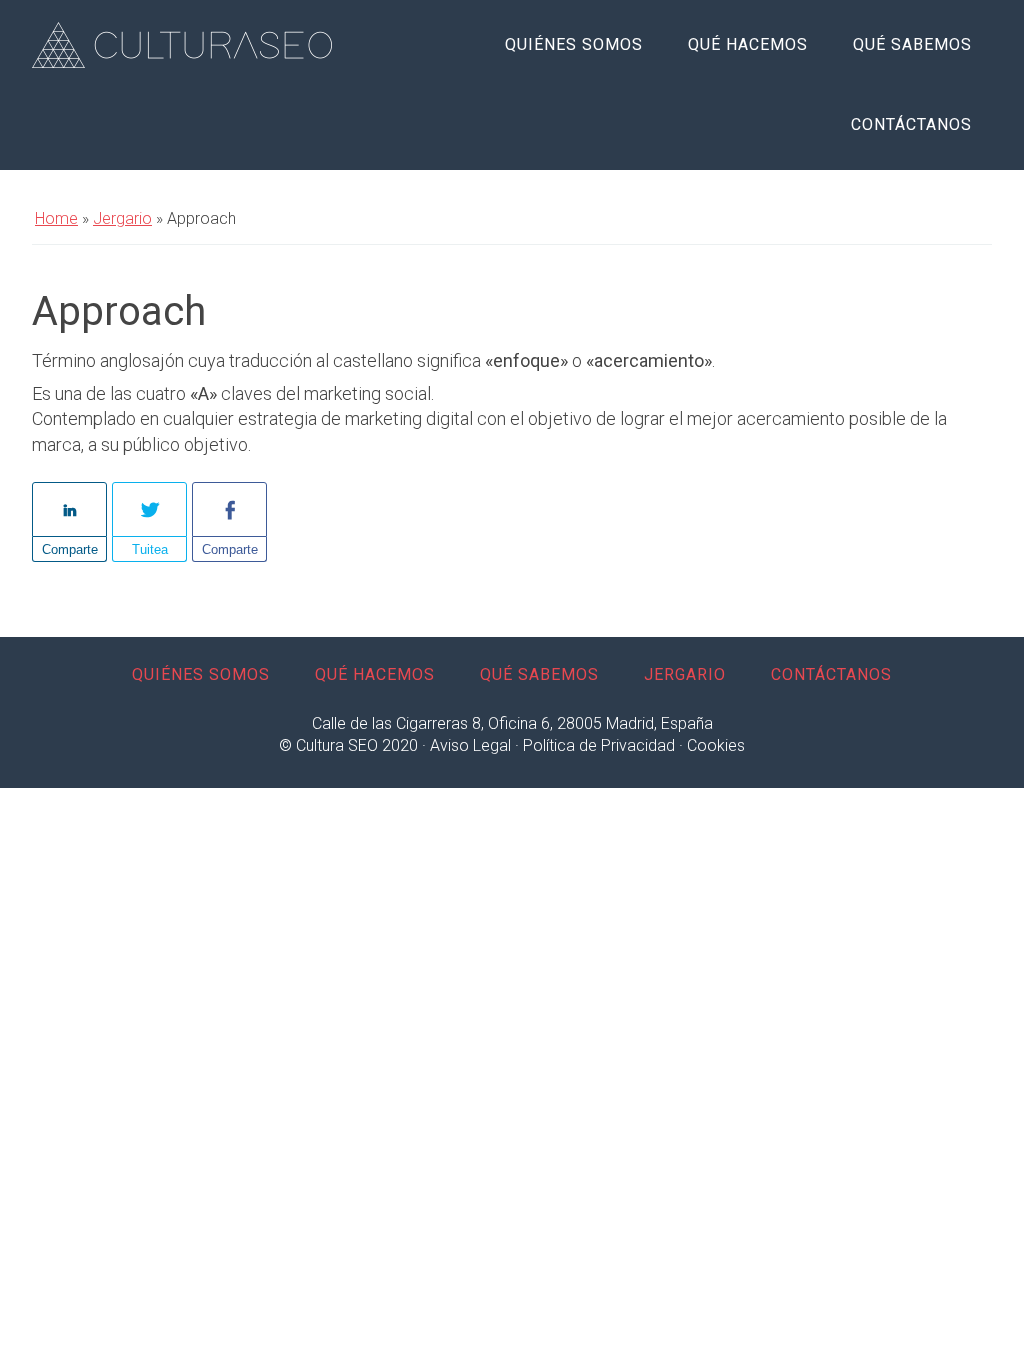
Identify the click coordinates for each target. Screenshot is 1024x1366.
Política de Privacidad (599, 745)
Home (56, 218)
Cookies (716, 745)
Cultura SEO (182, 45)
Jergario (122, 218)
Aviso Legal (470, 745)
